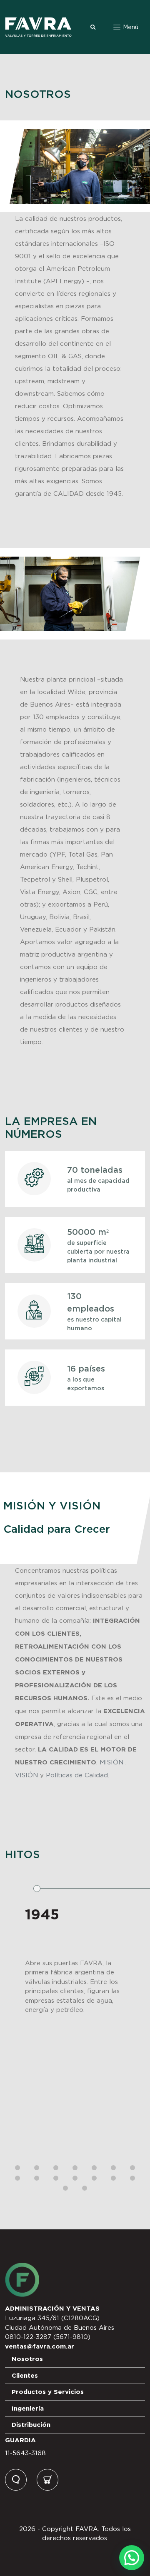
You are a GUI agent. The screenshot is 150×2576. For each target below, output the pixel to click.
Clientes (25, 2375)
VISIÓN (26, 1775)
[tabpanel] (75, 2010)
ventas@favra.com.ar (40, 2346)
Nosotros (27, 2359)
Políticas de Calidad (77, 1775)
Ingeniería (28, 2408)
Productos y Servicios (48, 2392)
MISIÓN (111, 1762)
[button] (132, 2558)
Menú (130, 27)
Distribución (31, 2425)
